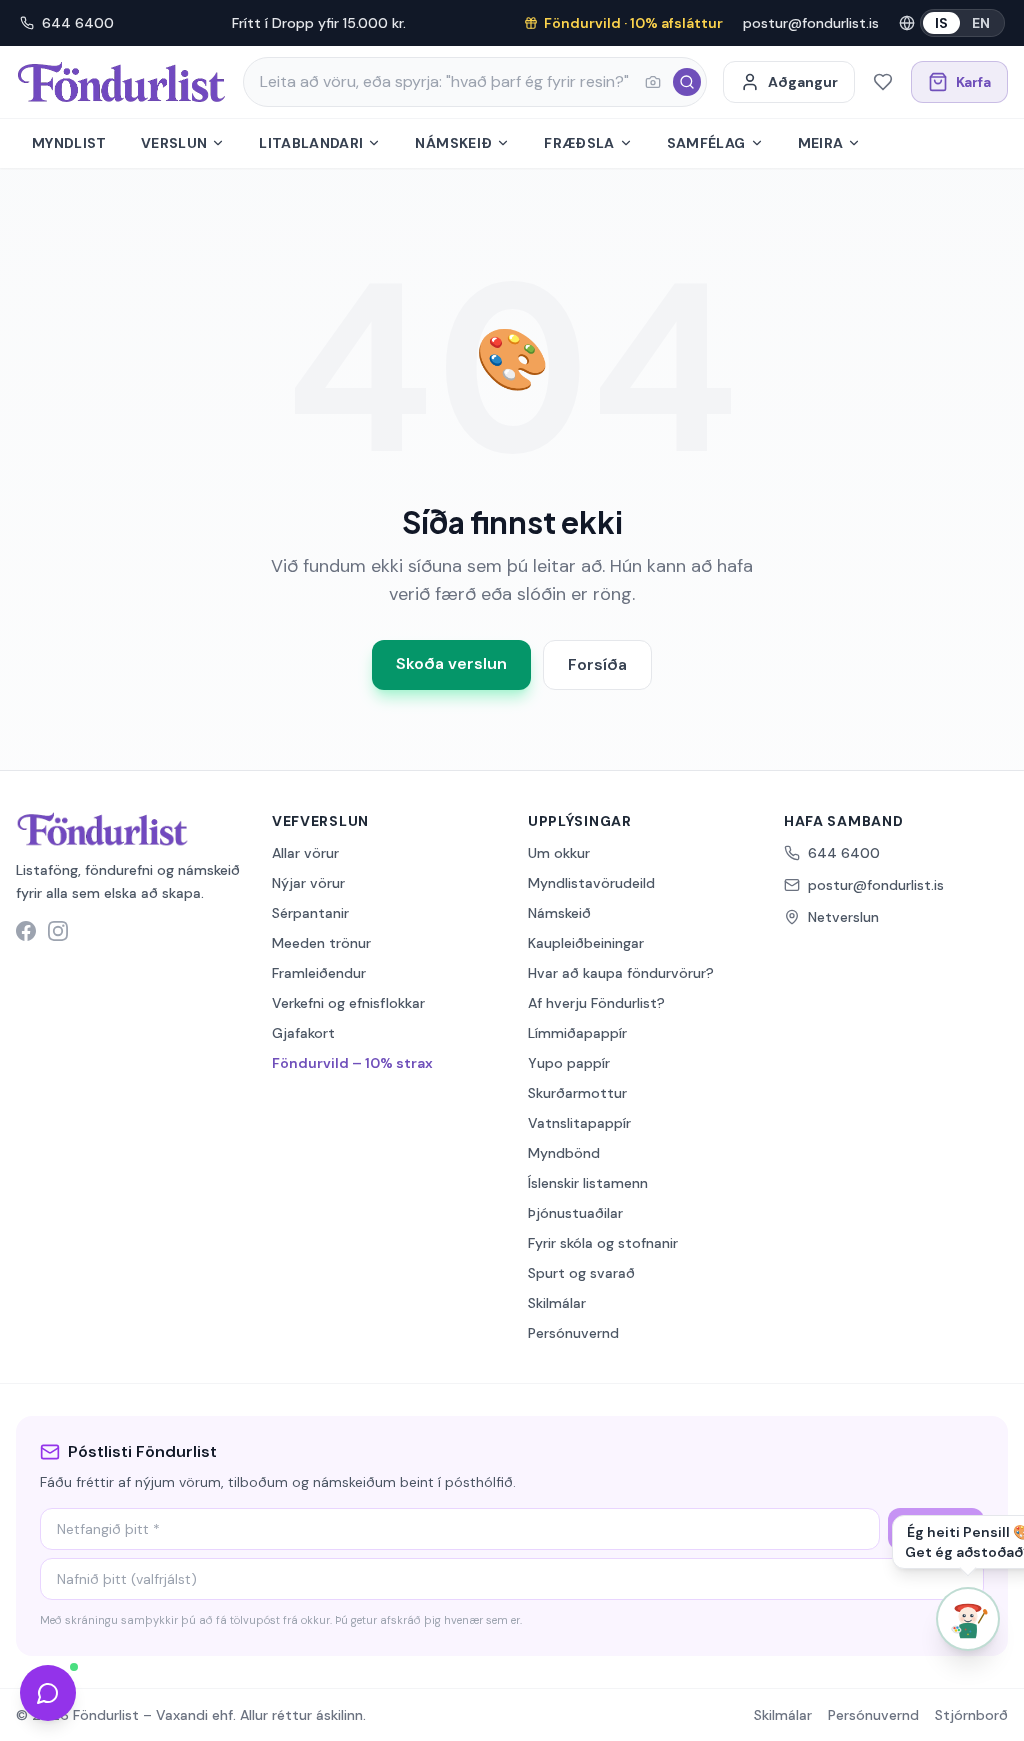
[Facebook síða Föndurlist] (26, 931)
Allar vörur (305, 853)
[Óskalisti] (883, 82)
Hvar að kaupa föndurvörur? (621, 973)
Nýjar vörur (308, 883)
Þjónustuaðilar (575, 1213)
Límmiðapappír (577, 1033)
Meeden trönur (321, 943)
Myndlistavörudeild (591, 883)
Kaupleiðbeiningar (586, 943)
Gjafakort (303, 1033)
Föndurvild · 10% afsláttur (633, 23)
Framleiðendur (319, 973)
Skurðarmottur (577, 1093)
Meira (821, 143)
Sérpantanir (310, 913)
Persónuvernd (573, 1333)
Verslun (174, 143)
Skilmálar (557, 1303)
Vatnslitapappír (579, 1123)
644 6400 (78, 23)
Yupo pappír (569, 1063)
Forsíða (597, 664)
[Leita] (687, 82)
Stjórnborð (971, 1715)
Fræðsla (579, 143)
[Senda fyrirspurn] (48, 1693)
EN (981, 23)
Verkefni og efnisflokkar (348, 1003)
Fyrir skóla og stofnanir (603, 1243)
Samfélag (706, 143)
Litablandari (311, 143)
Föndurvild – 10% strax (352, 1063)
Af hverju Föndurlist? (596, 1003)
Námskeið (453, 143)
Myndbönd (564, 1153)
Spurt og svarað (581, 1273)
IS (941, 23)
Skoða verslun (451, 663)
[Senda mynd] (653, 82)
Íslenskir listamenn (588, 1183)
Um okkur (559, 853)
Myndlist (69, 143)
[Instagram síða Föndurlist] (58, 931)
